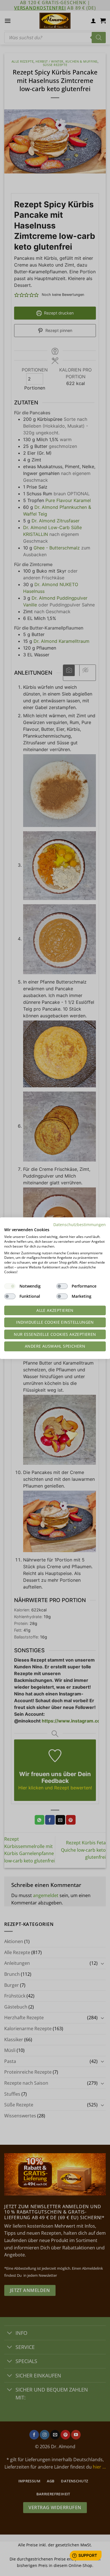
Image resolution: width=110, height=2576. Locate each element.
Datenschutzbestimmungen (80, 1224)
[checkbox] (10, 1286)
